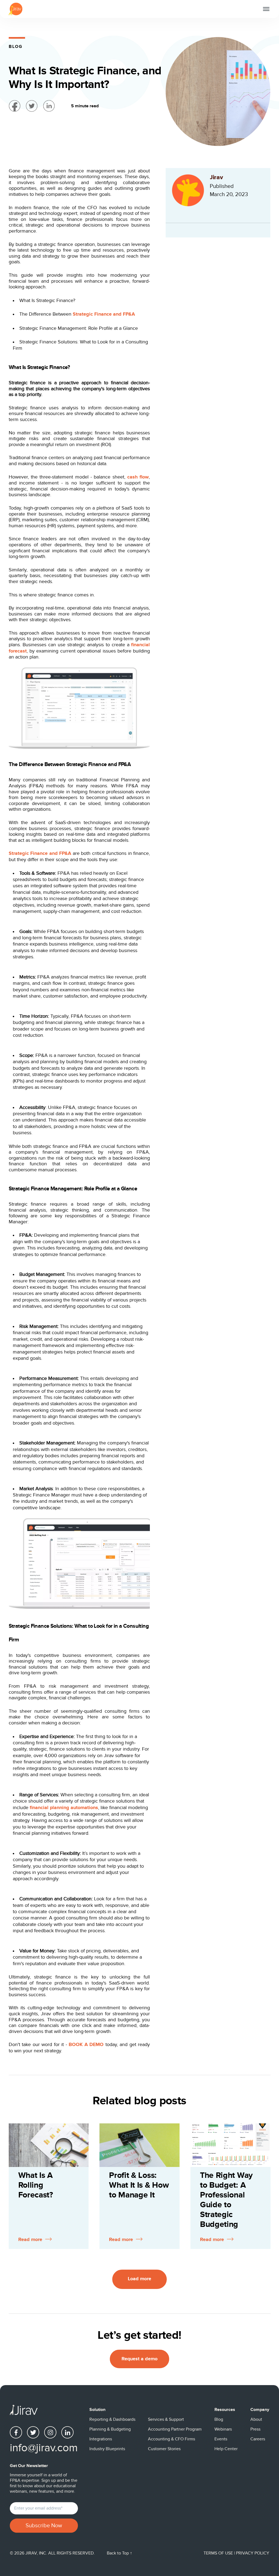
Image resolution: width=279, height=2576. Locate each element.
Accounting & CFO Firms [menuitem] (172, 2439)
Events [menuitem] (221, 2439)
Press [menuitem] (255, 2429)
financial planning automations (64, 1808)
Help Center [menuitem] (226, 2449)
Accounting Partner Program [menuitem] (175, 2429)
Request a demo (139, 2359)
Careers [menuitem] (258, 2439)
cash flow (138, 477)
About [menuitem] (256, 2419)
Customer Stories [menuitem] (164, 2449)
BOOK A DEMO (86, 2045)
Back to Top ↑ (119, 2553)
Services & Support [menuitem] (166, 2419)
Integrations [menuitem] (101, 2439)
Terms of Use (219, 2553)
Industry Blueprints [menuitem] (107, 2449)
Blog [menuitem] (219, 2419)
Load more (139, 2279)
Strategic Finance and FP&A (104, 314)
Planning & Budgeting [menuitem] (110, 2429)
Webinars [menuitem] (223, 2429)
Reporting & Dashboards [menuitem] (112, 2419)
